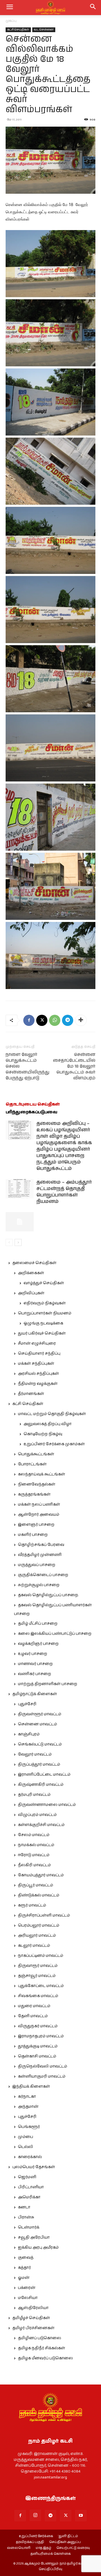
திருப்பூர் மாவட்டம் (35, 1885)
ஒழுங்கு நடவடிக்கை (43, 1323)
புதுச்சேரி (27, 1704)
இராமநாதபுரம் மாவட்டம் (41, 2036)
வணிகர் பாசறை (35, 1674)
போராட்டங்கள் (32, 1464)
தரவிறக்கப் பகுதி (30, 2542)
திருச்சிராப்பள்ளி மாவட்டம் (44, 1915)
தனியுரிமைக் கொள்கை (51, 2554)
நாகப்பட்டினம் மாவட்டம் (41, 1956)
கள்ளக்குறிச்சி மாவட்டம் (41, 1825)
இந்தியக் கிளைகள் (31, 2087)
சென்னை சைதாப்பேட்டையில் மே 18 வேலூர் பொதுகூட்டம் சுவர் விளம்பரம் (74, 1066)
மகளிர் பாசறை (33, 1535)
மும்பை (26, 2137)
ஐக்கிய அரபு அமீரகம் (38, 2248)
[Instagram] (35, 2515)
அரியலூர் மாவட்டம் (37, 1936)
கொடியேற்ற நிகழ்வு (43, 1434)
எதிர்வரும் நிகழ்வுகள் (45, 1303)
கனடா (24, 2207)
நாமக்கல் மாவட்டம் (36, 1845)
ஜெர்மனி (27, 2177)
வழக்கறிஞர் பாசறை (38, 1644)
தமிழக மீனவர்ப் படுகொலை (45, 2358)
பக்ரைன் (27, 2288)
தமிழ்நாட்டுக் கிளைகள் (35, 1694)
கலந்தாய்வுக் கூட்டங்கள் (42, 1474)
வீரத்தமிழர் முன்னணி (40, 1555)
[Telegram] (68, 1020)
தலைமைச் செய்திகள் (34, 1263)
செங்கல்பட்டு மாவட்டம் (40, 1744)
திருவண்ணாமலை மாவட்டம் (47, 1805)
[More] (81, 1020)
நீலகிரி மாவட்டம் (34, 1865)
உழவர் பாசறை (33, 1654)
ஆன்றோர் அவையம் (39, 1515)
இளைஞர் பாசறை (36, 1525)
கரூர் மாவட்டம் (32, 1905)
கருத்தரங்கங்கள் (34, 1494)
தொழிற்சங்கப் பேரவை (41, 1545)
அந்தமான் (28, 2107)
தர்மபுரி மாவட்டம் (34, 1795)
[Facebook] (29, 1020)
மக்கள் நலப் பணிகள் (39, 1505)
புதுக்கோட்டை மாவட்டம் (41, 1986)
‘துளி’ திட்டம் (68, 2536)
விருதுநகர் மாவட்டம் (38, 2026)
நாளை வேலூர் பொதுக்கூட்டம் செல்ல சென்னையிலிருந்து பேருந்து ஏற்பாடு (27, 1066)
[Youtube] (81, 2516)
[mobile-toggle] (10, 8)
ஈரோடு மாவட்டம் (34, 1855)
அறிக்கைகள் (31, 1273)
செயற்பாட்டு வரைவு (73, 2548)
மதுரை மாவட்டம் (34, 2006)
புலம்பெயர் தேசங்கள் (34, 2167)
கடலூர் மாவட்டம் (34, 1946)
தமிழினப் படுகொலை (40, 2338)
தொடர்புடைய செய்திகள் (33, 1104)
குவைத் (26, 2258)
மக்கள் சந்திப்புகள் (36, 1364)
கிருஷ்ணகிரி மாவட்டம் (41, 1785)
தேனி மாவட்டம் (33, 2016)
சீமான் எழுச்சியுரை (37, 1343)
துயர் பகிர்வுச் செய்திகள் (42, 1333)
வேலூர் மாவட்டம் (35, 1754)
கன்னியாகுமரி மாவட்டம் (42, 2076)
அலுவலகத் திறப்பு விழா (48, 1424)
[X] (42, 1020)
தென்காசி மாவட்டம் (37, 2056)
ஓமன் (24, 2278)
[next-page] (18, 1242)
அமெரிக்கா (29, 2197)
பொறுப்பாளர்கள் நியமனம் (45, 1313)
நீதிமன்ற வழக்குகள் (38, 1384)
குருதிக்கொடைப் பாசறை (43, 1575)
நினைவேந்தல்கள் (37, 1484)
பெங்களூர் (29, 2127)
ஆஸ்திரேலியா (33, 2308)
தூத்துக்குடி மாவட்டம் (38, 2046)
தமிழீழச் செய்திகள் (31, 2318)
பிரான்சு (26, 2217)
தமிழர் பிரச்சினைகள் (33, 2328)
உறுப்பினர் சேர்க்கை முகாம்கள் (54, 1444)
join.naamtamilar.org (50, 2477)
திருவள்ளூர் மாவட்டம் (40, 1714)
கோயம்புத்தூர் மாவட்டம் (41, 1875)
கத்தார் (24, 2268)
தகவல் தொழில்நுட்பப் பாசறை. (48, 1595)
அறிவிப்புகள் (31, 1293)
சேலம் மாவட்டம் (34, 1835)
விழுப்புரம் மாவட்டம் (37, 1815)
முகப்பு (11, 21)
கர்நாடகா (27, 2097)
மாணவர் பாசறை (35, 1664)
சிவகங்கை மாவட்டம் (38, 1996)
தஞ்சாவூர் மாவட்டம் (37, 1976)
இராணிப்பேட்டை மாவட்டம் (44, 1775)
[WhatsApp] (55, 1020)
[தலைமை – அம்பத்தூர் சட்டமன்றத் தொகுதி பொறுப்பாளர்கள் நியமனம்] (20, 1189)
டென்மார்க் (29, 2227)
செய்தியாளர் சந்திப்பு (39, 1354)
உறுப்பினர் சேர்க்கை (36, 2536)
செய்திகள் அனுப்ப (65, 2542)
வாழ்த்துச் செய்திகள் (44, 1283)
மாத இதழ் (43, 2548)
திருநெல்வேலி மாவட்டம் (43, 2066)
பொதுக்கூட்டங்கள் (36, 1454)
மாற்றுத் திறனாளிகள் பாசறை (48, 1684)
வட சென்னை (44, 30)
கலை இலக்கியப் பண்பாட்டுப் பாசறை (55, 1634)
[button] (93, 8)
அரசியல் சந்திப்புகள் (38, 1374)
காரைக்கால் (30, 2157)
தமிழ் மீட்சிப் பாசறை (38, 1624)
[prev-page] (9, 1242)
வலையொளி (19, 2548)
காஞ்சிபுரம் (29, 1734)
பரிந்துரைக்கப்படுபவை (31, 1112)
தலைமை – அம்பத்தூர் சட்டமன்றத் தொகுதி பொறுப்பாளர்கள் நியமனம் (64, 1192)
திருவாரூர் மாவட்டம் (38, 1966)
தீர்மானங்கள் (31, 1394)
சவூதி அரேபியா (34, 2237)
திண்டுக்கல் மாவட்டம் (39, 1895)
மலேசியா (28, 2298)
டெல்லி (26, 2147)
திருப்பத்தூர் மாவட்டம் (39, 1764)
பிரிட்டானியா (31, 2187)
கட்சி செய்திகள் (18, 30)
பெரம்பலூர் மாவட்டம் (39, 1926)
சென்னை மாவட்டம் (37, 1724)
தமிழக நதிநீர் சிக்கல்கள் (42, 2348)
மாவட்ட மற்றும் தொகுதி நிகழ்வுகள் (52, 1414)
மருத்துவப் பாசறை (37, 1565)
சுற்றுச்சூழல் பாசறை (39, 1585)
